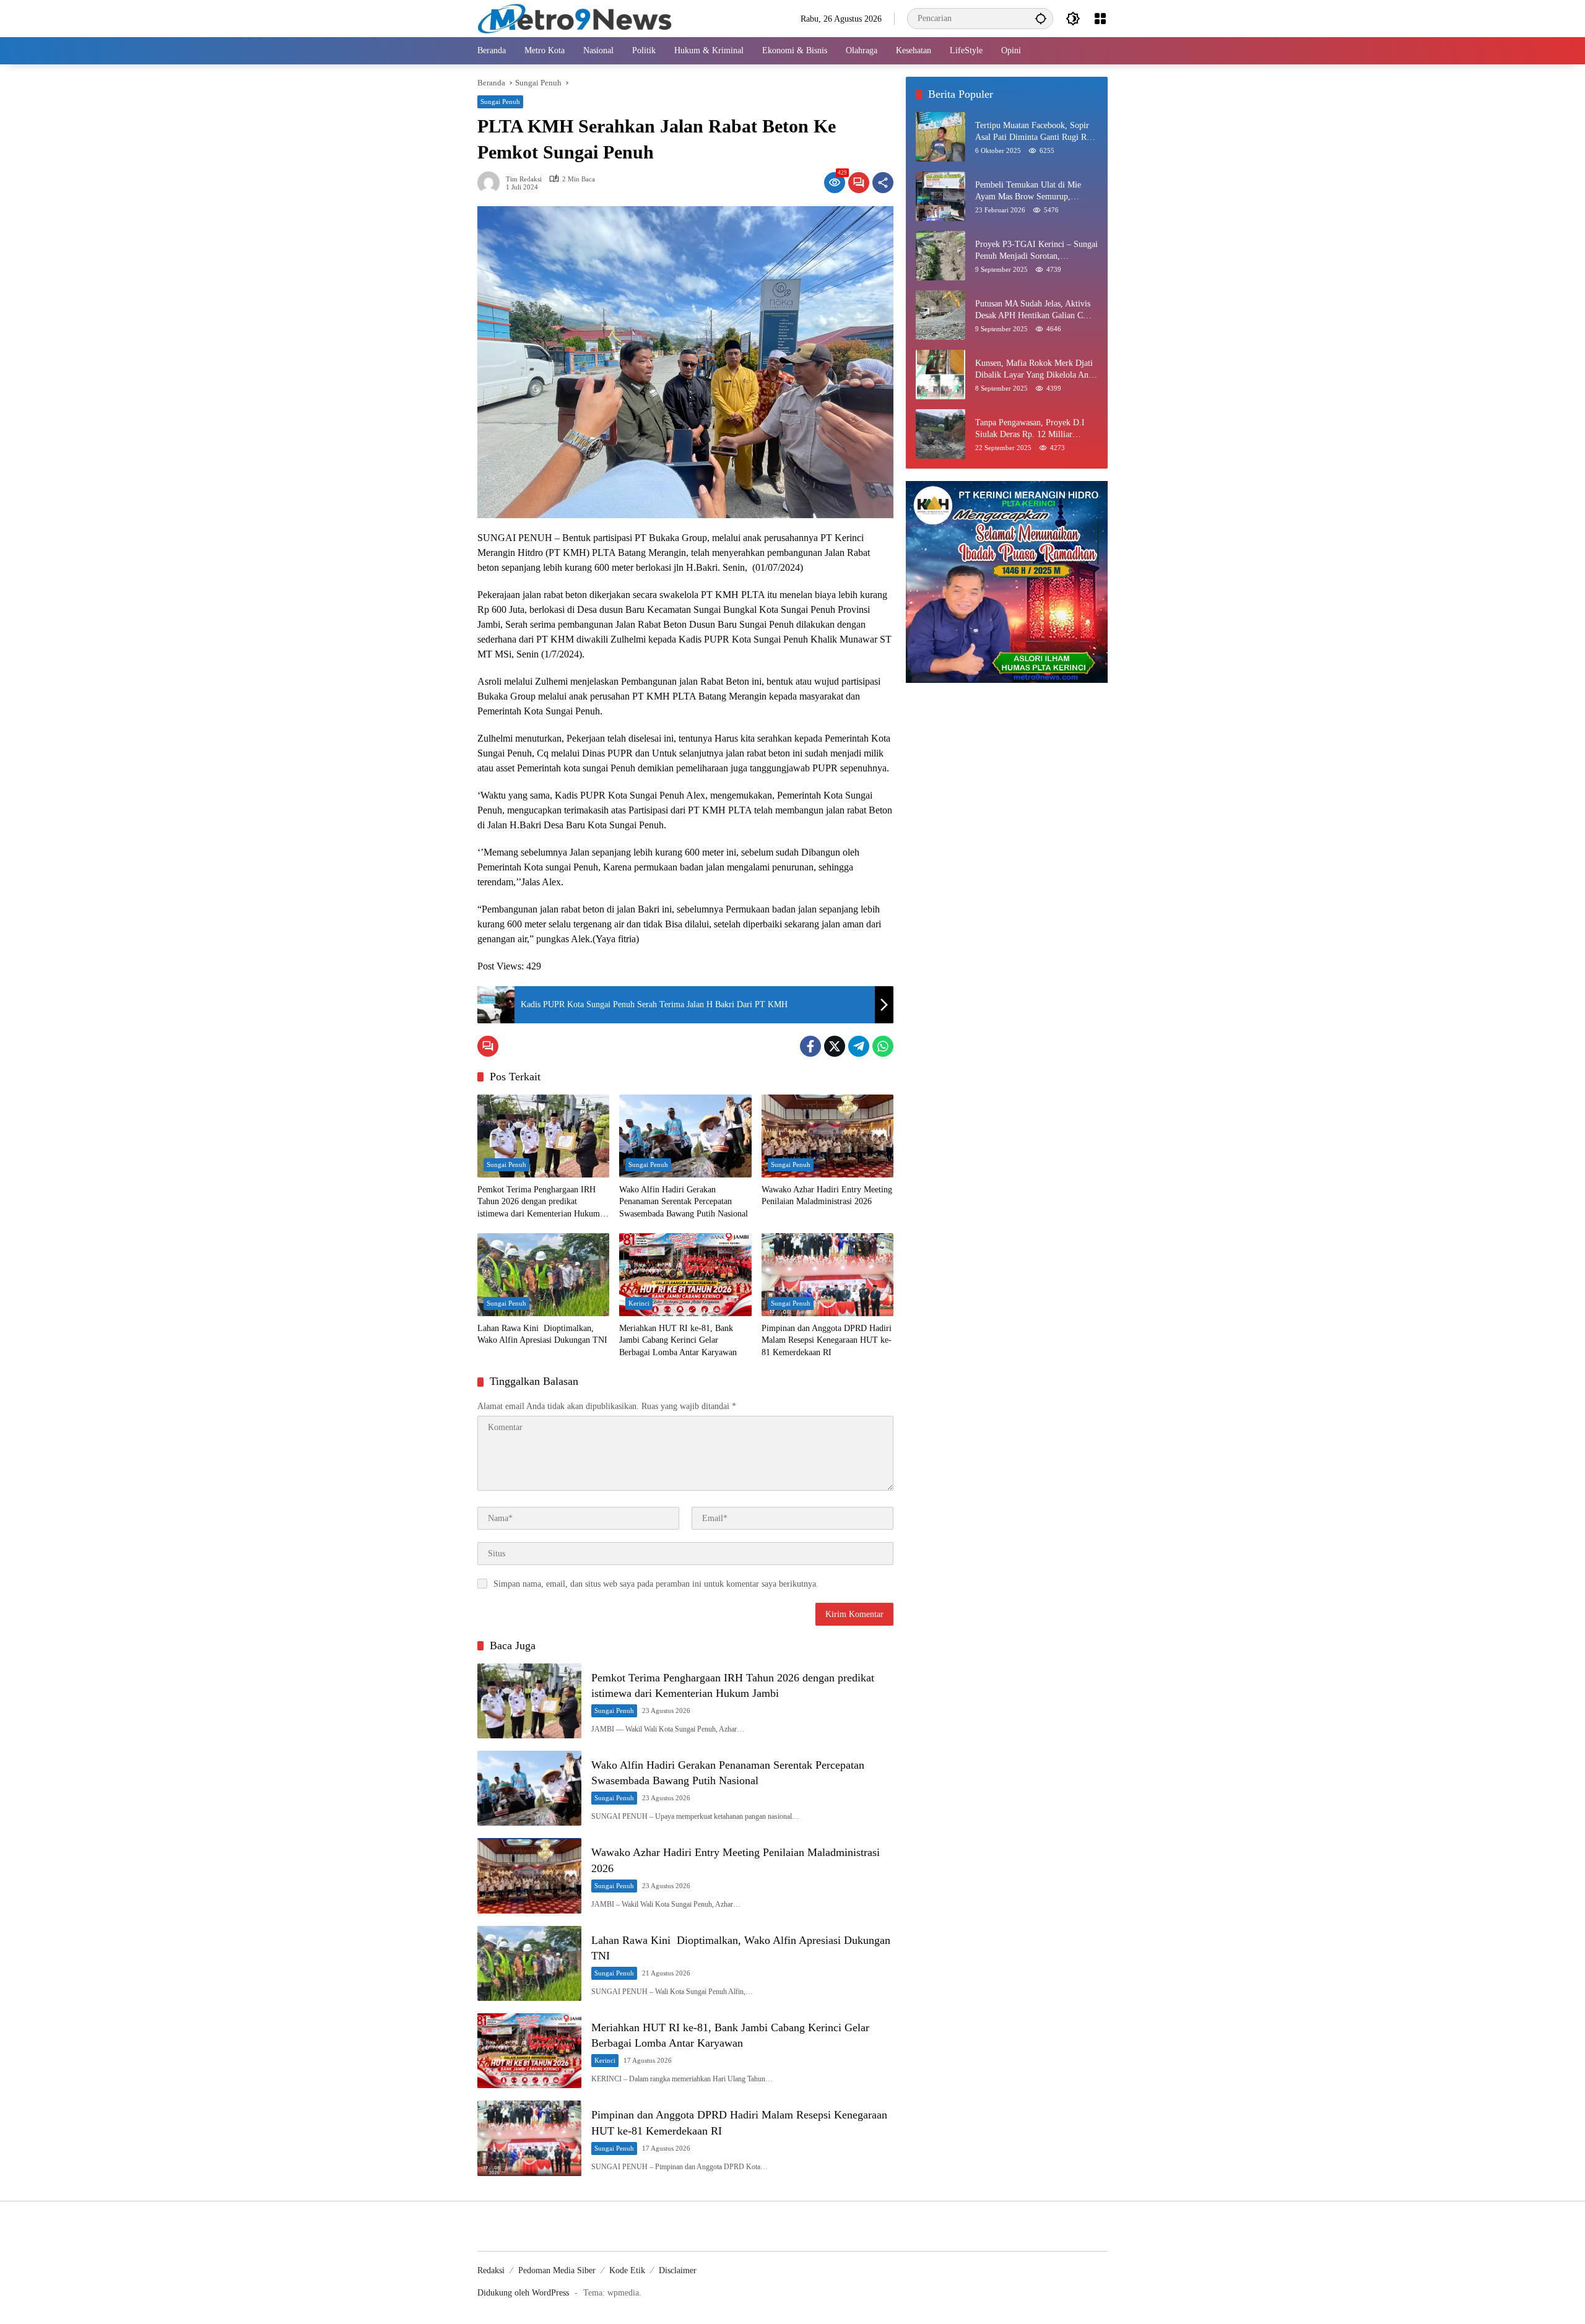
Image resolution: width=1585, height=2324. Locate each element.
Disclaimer (678, 2270)
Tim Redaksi (524, 179)
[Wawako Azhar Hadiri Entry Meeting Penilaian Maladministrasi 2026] (827, 1136)
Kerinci (639, 1303)
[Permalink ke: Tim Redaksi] (492, 183)
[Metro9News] (575, 18)
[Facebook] (810, 1046)
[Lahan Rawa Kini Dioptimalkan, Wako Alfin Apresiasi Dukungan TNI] (543, 1275)
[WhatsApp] (883, 1046)
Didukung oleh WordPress (523, 2293)
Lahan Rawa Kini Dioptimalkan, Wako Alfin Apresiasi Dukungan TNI (542, 1334)
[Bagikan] (883, 183)
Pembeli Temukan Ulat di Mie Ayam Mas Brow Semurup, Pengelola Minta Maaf (1028, 192)
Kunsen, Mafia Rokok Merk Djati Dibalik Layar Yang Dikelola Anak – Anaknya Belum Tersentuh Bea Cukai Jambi (1036, 370)
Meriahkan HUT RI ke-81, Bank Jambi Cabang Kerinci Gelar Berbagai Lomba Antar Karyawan (678, 1340)
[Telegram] (859, 1046)
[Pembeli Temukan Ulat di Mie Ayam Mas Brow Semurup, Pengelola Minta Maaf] (940, 196)
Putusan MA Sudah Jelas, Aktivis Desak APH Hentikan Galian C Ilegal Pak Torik (1033, 310)
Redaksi (491, 2270)
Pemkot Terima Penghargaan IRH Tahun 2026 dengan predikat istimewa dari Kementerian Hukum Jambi (539, 1203)
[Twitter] (835, 1046)
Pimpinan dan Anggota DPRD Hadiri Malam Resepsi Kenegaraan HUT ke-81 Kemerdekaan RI (827, 1340)
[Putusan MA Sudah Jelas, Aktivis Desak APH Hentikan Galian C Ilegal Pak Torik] (940, 315)
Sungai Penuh (500, 102)
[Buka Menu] (1100, 19)
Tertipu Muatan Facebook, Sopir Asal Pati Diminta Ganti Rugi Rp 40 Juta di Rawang (1033, 132)
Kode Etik (627, 2270)
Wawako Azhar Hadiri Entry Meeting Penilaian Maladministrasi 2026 (827, 1196)
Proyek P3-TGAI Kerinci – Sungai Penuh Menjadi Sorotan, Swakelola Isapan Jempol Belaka (1036, 251)
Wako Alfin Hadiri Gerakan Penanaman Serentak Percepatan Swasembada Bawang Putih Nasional (684, 1202)
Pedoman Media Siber (557, 2270)
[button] (1041, 18)
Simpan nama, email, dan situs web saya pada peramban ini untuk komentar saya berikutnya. (656, 1584)
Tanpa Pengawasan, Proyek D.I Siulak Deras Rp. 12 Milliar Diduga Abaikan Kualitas (1030, 429)
